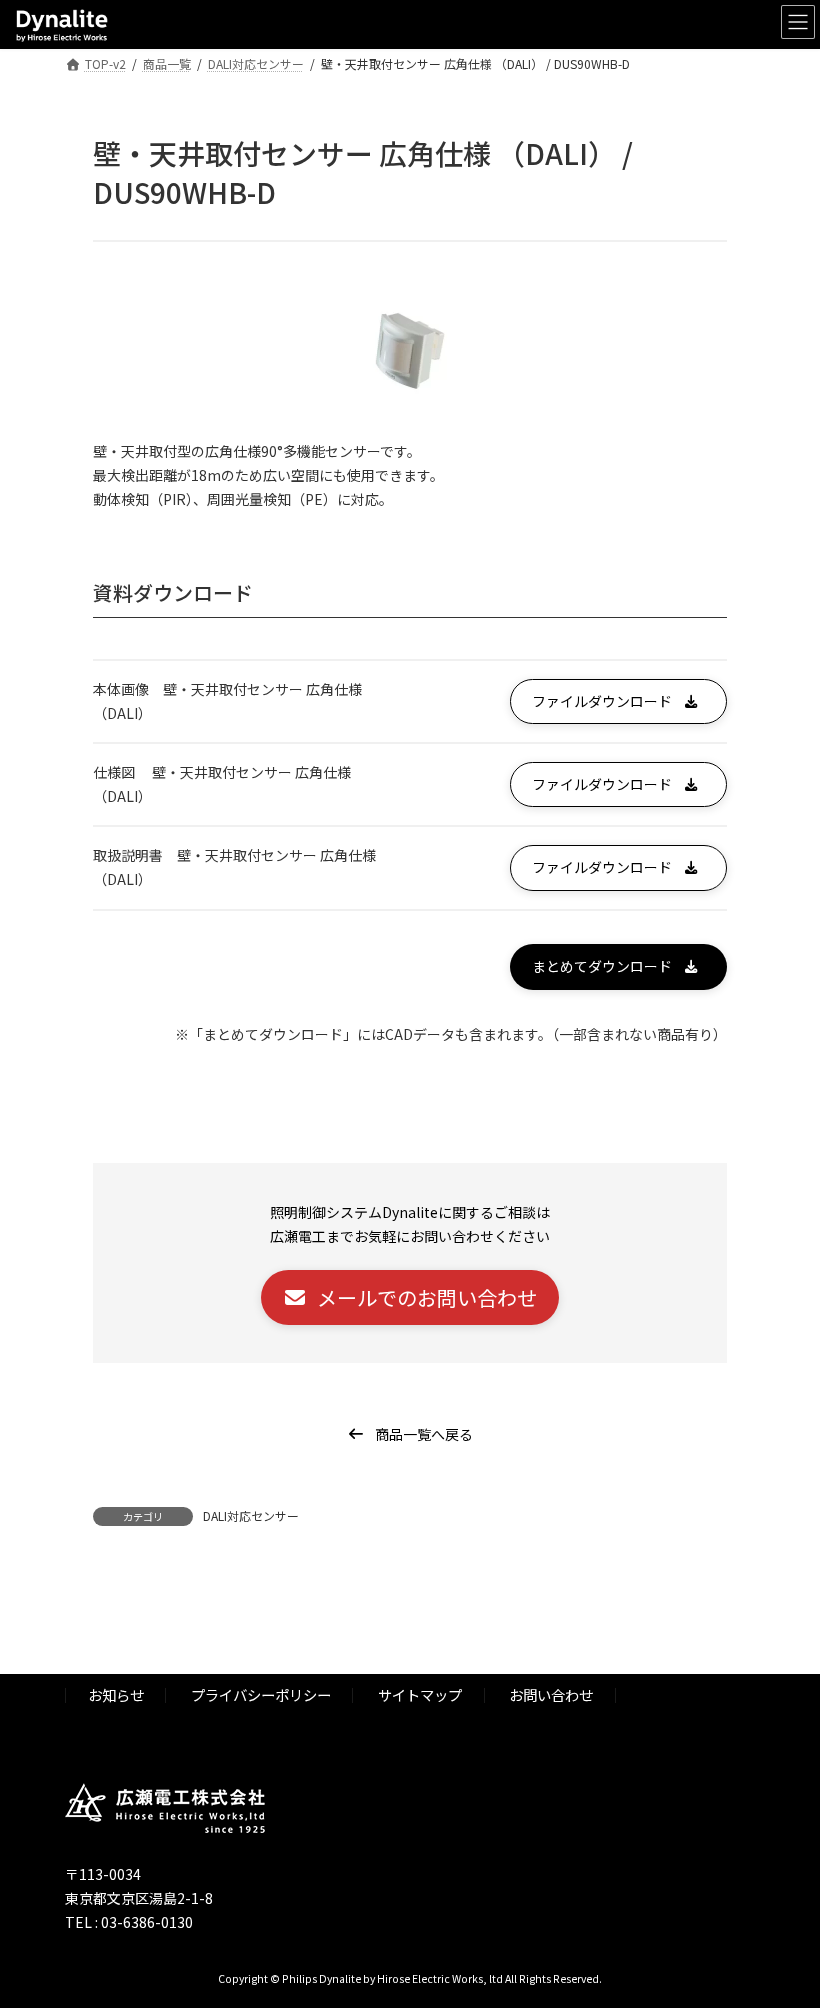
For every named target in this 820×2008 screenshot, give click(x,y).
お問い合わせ (551, 1694)
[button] (618, 701)
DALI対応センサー (251, 1515)
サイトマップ (420, 1694)
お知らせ (116, 1694)
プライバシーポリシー (261, 1694)
